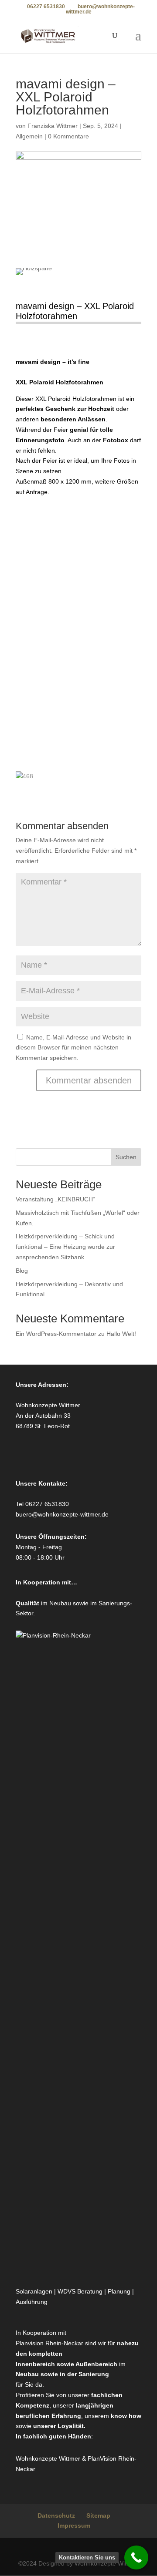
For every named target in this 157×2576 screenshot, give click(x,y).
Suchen (126, 1157)
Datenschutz (56, 2515)
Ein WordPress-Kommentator (56, 1334)
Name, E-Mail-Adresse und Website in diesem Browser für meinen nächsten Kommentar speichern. (73, 1048)
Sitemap (98, 2515)
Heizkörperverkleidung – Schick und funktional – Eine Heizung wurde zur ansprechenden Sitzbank (65, 1247)
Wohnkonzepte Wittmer (49, 2458)
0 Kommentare (68, 136)
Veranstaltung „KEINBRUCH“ (55, 1199)
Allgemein (29, 136)
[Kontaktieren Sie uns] (136, 2558)
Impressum (74, 2526)
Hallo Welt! (121, 1334)
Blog (22, 1271)
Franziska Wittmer (53, 126)
